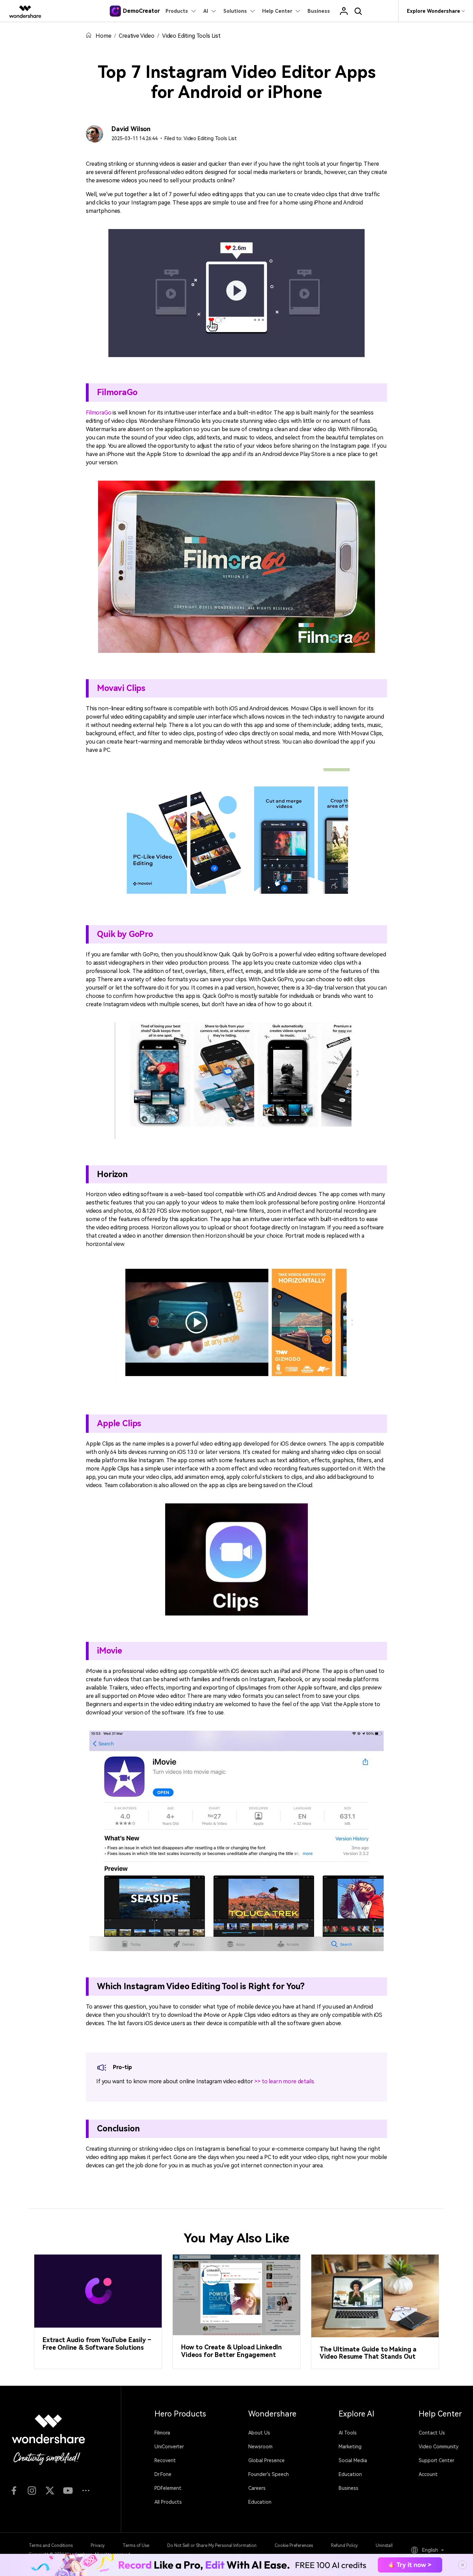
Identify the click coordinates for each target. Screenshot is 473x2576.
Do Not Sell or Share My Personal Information (212, 2546)
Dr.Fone (163, 2474)
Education (260, 2502)
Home (103, 36)
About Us (259, 2433)
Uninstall (384, 2546)
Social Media (353, 2460)
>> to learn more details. (284, 2081)
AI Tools (348, 2433)
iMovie (110, 1651)
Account (428, 2474)
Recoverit (165, 2460)
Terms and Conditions (51, 2546)
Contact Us (432, 2433)
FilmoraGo (117, 392)
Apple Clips (119, 1423)
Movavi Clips (121, 688)
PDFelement (168, 2488)
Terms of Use (136, 2546)
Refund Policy (344, 2546)
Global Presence (266, 2460)
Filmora (162, 2433)
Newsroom (260, 2447)
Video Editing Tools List (191, 36)
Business (349, 2488)
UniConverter (169, 2447)
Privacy (98, 2546)
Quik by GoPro (125, 934)
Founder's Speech (269, 2474)
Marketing (350, 2447)
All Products (168, 2502)
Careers (257, 2488)
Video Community (439, 2447)
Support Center (436, 2460)
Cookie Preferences (294, 2546)
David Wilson (131, 129)
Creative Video (137, 36)
